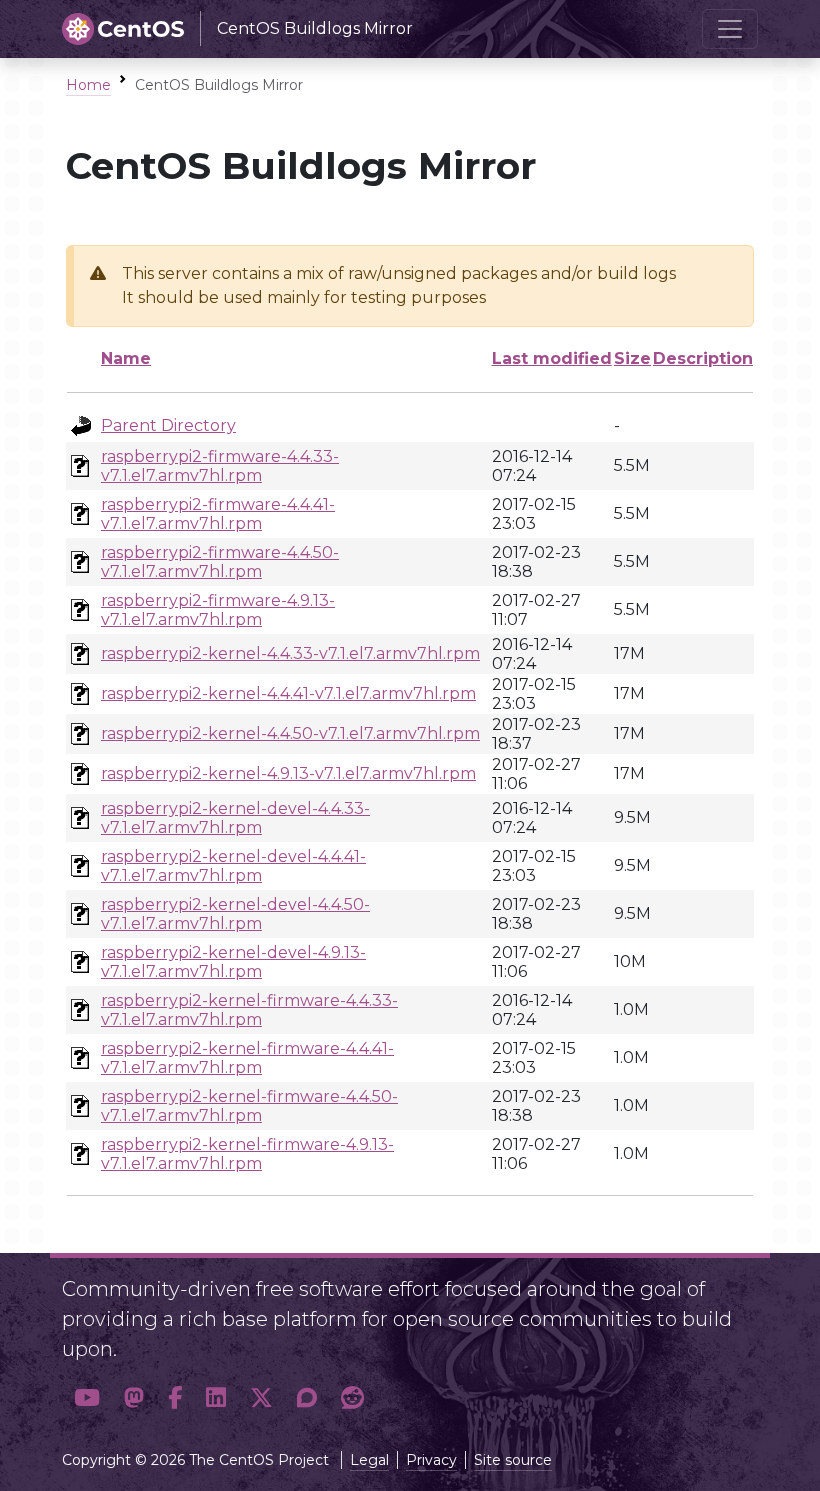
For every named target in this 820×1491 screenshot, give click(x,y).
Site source (513, 1460)
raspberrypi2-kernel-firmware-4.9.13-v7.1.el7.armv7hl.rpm (247, 1154)
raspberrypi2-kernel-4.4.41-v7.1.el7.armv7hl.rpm (288, 693)
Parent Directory (168, 425)
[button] (87, 1397)
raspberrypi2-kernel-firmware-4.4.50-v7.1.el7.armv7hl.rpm (249, 1106)
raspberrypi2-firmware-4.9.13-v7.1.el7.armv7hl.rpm (218, 610)
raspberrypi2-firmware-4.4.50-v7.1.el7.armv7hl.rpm (220, 562)
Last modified (552, 358)
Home (88, 85)
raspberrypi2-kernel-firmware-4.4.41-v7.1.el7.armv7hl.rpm (247, 1058)
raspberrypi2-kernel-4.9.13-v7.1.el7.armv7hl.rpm (288, 773)
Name (126, 358)
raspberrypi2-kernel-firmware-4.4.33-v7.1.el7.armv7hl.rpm (249, 1010)
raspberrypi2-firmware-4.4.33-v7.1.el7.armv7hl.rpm (220, 466)
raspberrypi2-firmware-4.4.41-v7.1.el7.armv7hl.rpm (218, 514)
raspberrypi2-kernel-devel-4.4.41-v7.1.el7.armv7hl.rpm (233, 866)
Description (703, 358)
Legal (369, 1460)
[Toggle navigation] (730, 29)
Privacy (431, 1460)
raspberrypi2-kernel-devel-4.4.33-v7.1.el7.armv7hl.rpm (235, 818)
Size (632, 358)
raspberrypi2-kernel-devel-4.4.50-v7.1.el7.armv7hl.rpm (235, 914)
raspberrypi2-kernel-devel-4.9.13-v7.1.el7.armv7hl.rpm (233, 962)
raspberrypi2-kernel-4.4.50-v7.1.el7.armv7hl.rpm (290, 733)
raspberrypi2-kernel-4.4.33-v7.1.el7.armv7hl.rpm (290, 653)
